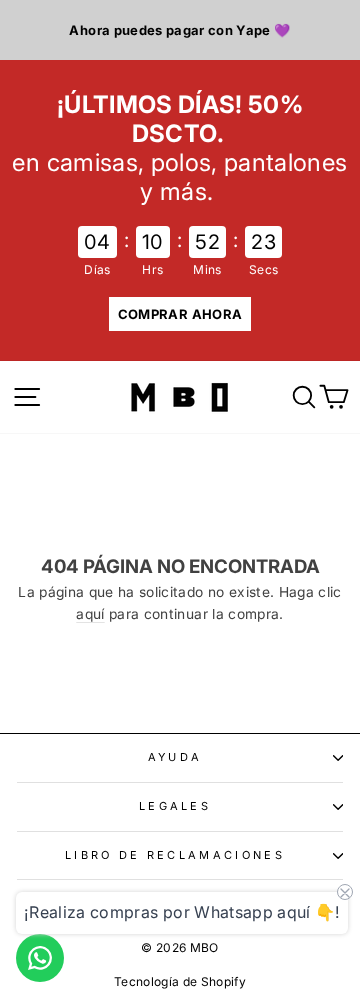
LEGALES (175, 806)
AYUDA (175, 757)
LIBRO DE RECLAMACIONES (175, 855)
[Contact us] (40, 958)
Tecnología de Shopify (180, 981)
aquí (90, 614)
